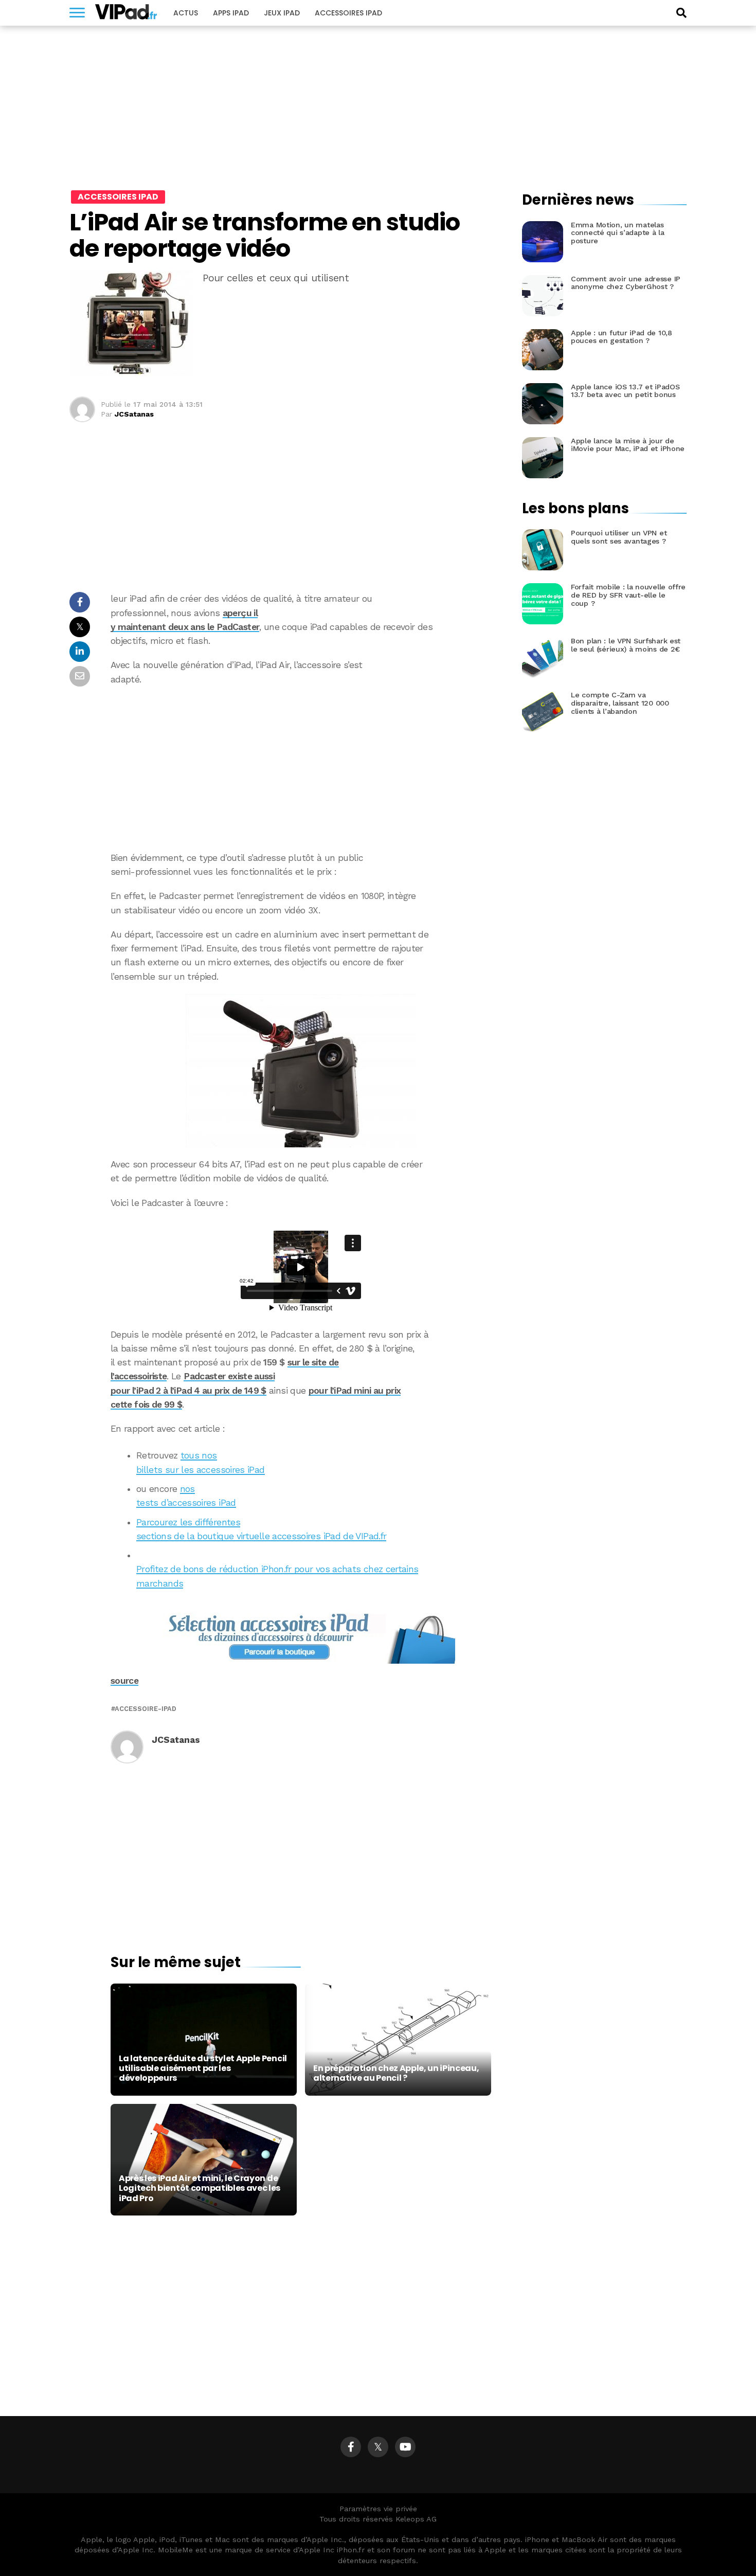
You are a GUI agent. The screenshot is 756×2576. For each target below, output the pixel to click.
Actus (186, 13)
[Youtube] (405, 2447)
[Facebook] (351, 2447)
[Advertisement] (301, 769)
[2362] (301, 1071)
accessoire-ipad (146, 1709)
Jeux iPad (282, 13)
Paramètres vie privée (378, 2509)
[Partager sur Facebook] (80, 605)
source (124, 1681)
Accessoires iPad (348, 13)
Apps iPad (231, 13)
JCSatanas (134, 414)
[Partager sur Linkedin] (80, 654)
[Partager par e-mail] (80, 679)
